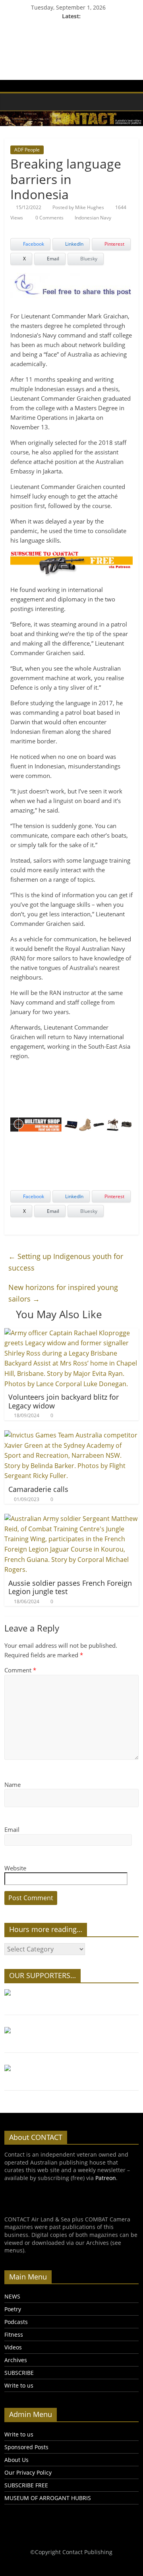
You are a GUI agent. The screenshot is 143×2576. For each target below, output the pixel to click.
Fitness (14, 2334)
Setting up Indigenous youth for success (66, 1262)
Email (12, 1829)
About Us (16, 2460)
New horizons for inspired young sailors (63, 1293)
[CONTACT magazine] (13, 102)
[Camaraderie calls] (71, 1435)
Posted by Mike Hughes (78, 207)
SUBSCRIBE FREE (26, 2485)
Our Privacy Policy (28, 2472)
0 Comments (49, 218)
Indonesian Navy (93, 218)
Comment (20, 1670)
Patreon (106, 2178)
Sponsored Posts (26, 2447)
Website (15, 1868)
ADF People (27, 150)
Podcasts (16, 2322)
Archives (16, 2360)
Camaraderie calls (38, 1489)
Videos (13, 2347)
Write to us (19, 2385)
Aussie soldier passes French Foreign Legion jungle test (70, 1587)
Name (13, 1785)
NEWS (12, 2296)
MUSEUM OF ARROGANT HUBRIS (48, 2498)
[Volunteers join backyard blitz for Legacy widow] (71, 1333)
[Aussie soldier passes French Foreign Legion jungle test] (71, 1519)
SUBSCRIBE (19, 2373)
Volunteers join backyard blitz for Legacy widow (64, 1401)
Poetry (13, 2309)
